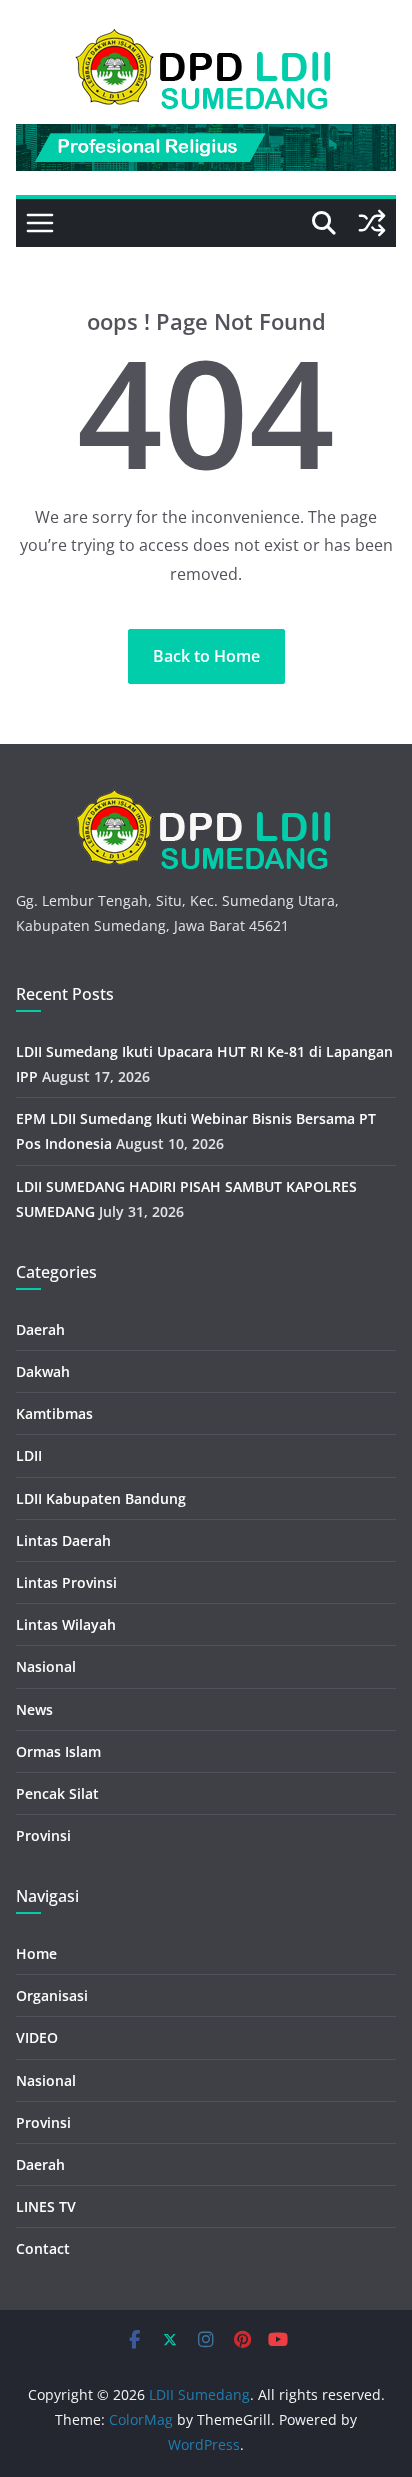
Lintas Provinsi (66, 1582)
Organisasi (52, 1995)
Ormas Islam (58, 1751)
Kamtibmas (54, 1413)
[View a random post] (372, 223)
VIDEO (37, 2037)
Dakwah (43, 1371)
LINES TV (46, 2206)
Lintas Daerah (63, 1540)
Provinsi (43, 1835)
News (34, 1709)
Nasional (46, 1666)
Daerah (40, 1329)
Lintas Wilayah (66, 1624)
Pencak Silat (57, 1793)
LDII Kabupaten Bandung (101, 1498)
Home (36, 1953)
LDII (29, 1455)
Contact (43, 2248)
